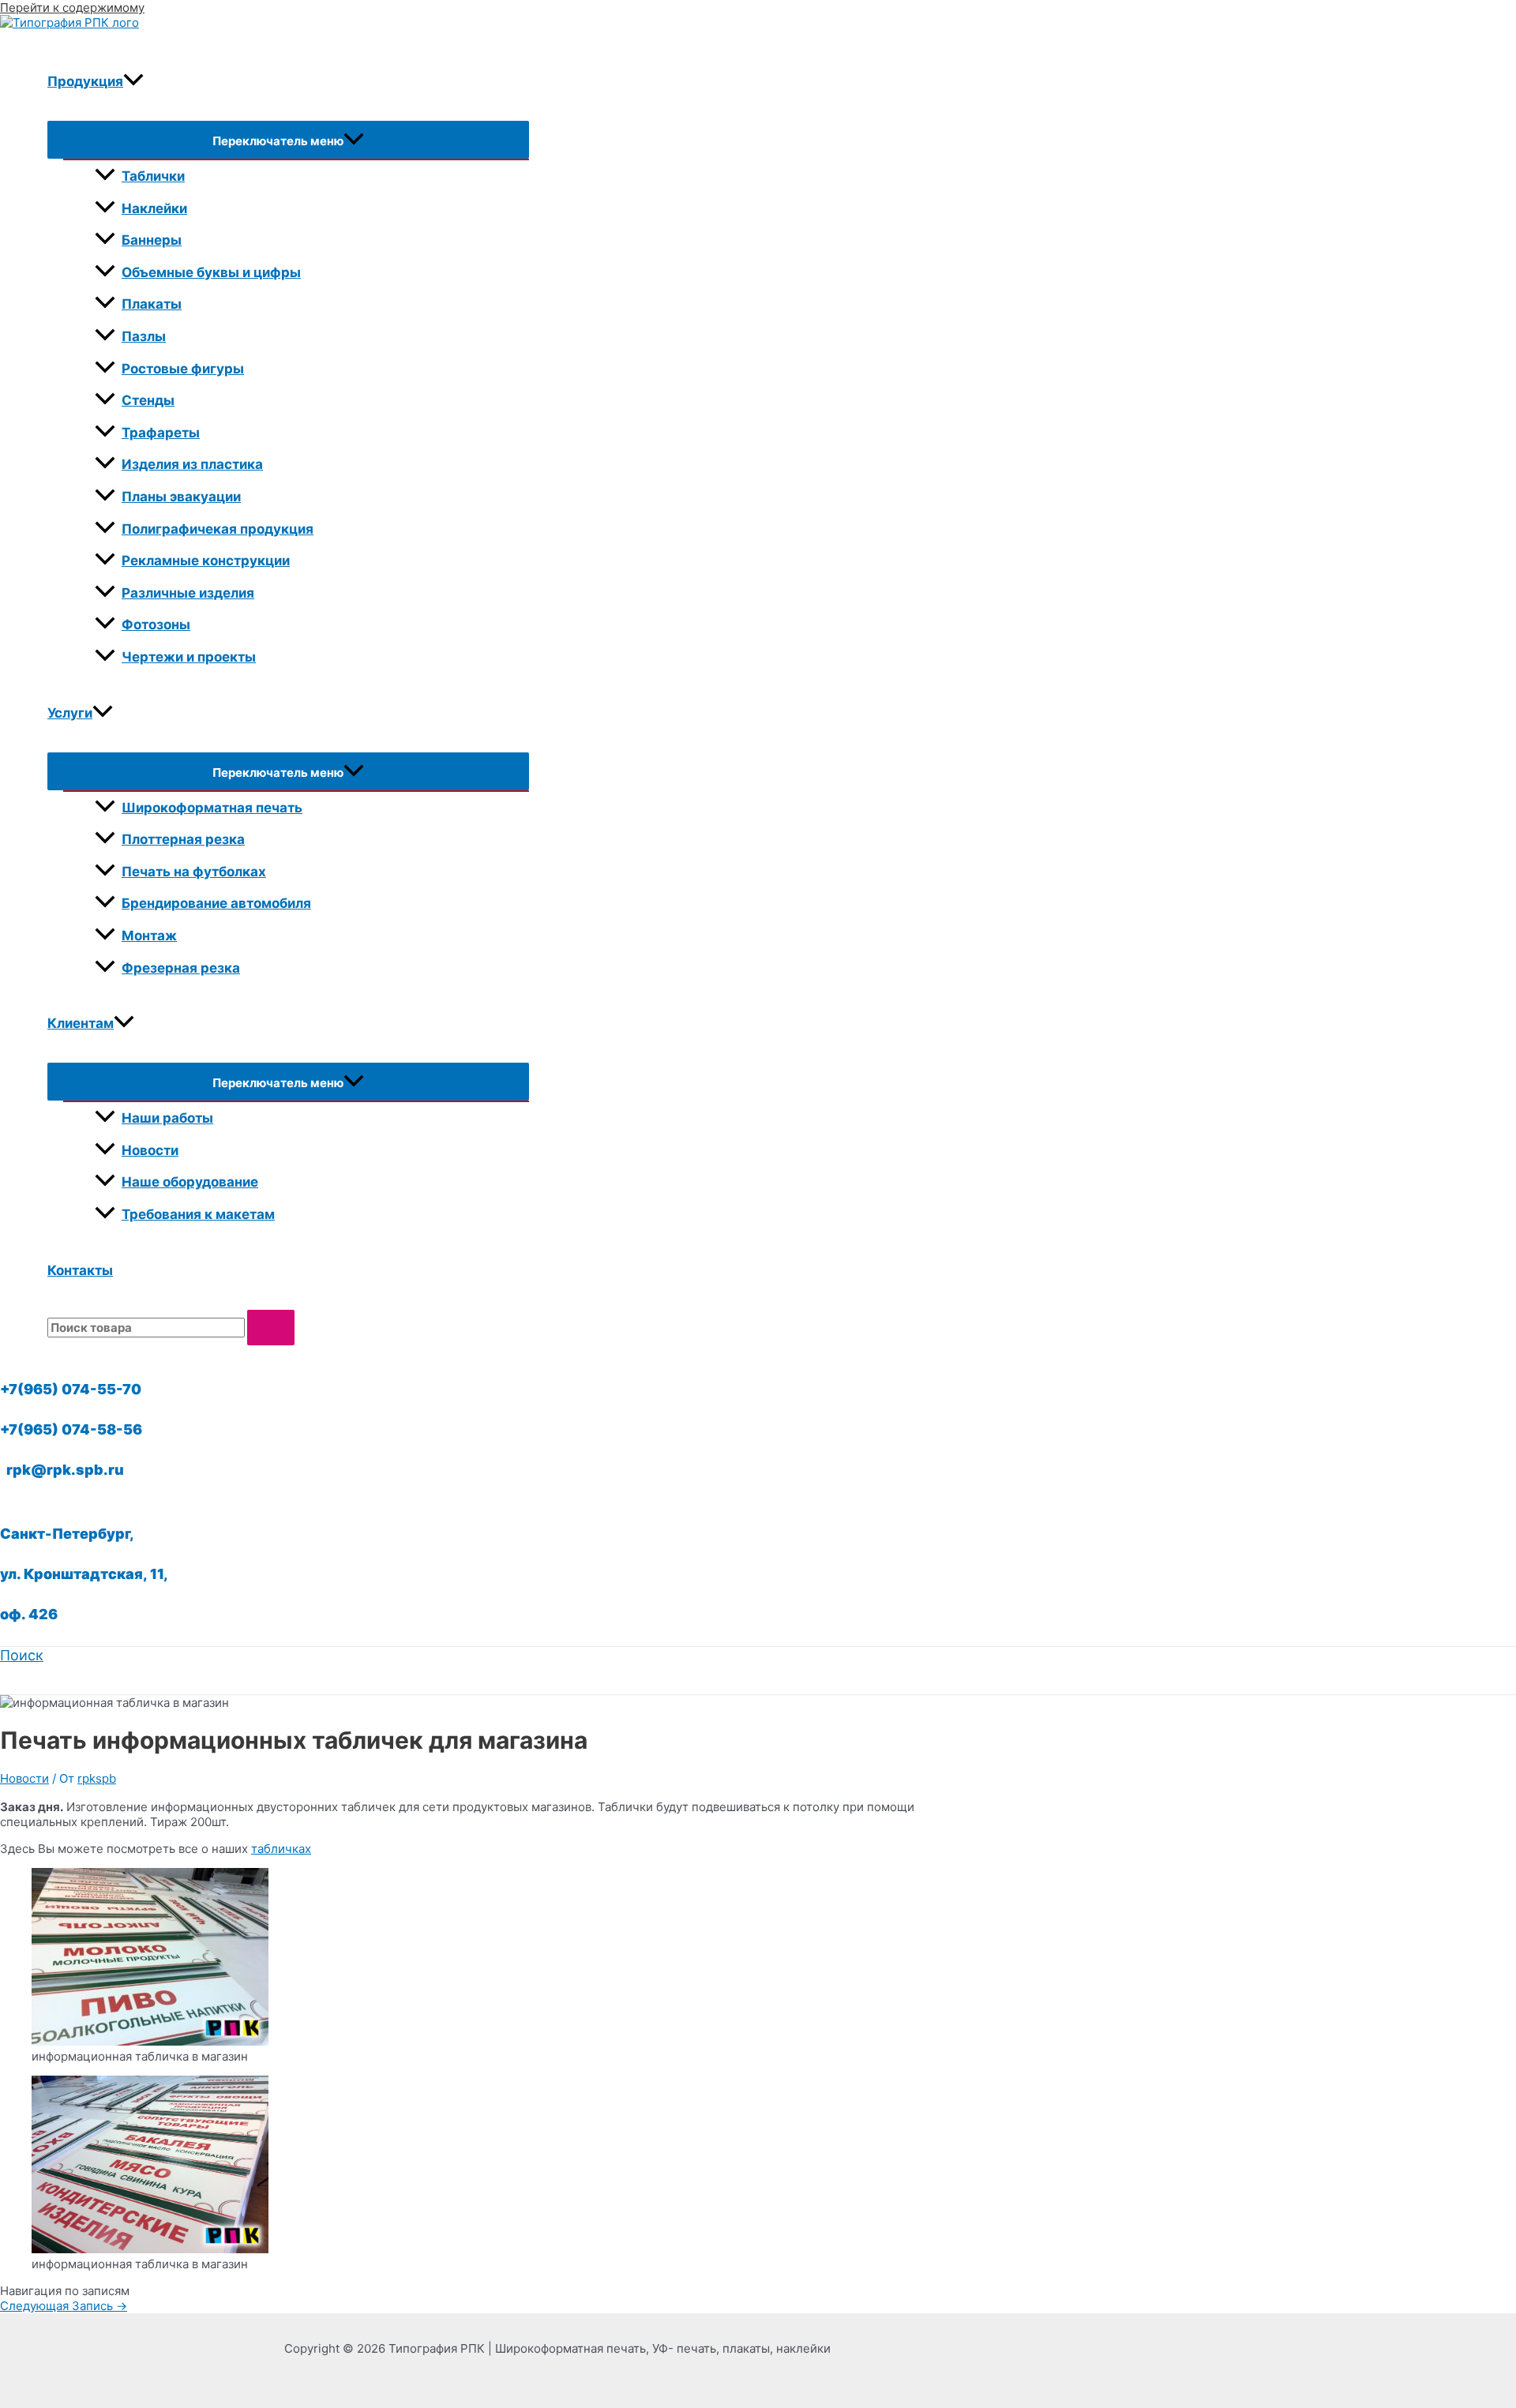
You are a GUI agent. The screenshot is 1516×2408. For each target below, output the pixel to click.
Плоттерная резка (183, 839)
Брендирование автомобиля (216, 903)
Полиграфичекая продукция (218, 529)
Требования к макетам (198, 1214)
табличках (281, 1849)
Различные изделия (188, 593)
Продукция (85, 81)
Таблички (153, 176)
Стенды (148, 400)
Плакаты (152, 304)
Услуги (70, 713)
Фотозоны (156, 625)
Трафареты (161, 433)
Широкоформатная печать (212, 808)
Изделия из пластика (192, 464)
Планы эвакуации (181, 497)
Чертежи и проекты (189, 657)
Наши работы (167, 1118)
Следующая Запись (64, 2306)
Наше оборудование (190, 1182)
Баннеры (152, 240)
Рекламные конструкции (206, 561)
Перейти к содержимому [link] (72, 8)
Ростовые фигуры (183, 369)
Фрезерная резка (181, 968)
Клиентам (81, 1023)
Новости (150, 1150)
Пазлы (144, 336)
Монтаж (149, 936)
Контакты (80, 1270)
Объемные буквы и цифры (211, 272)
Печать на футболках (194, 872)
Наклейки (154, 208)
